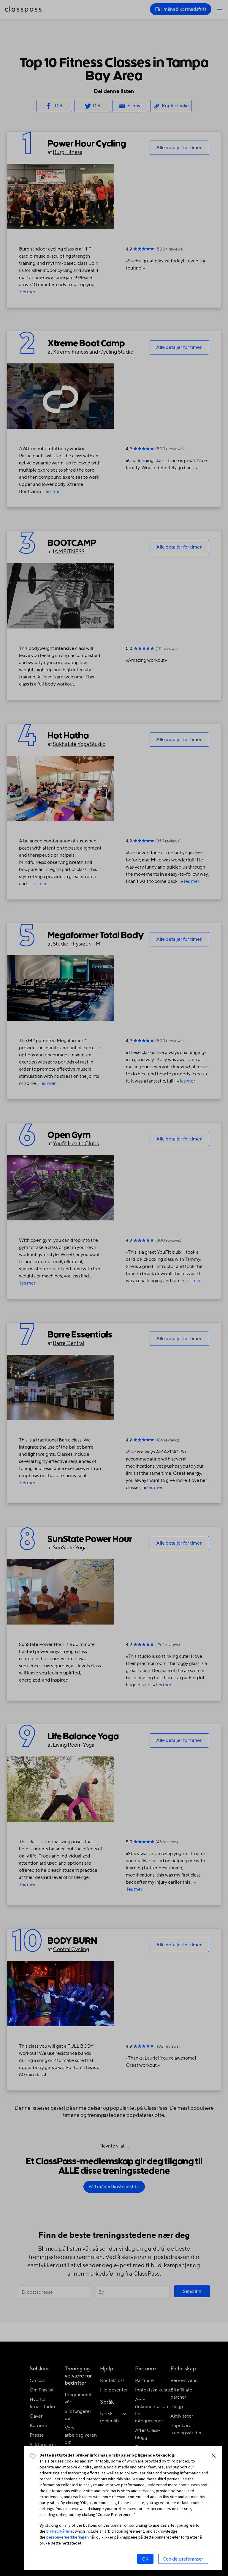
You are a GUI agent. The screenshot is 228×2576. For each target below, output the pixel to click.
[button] (214, 2456)
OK (145, 2559)
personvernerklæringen (68, 2537)
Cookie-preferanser (183, 2559)
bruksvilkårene (60, 2531)
